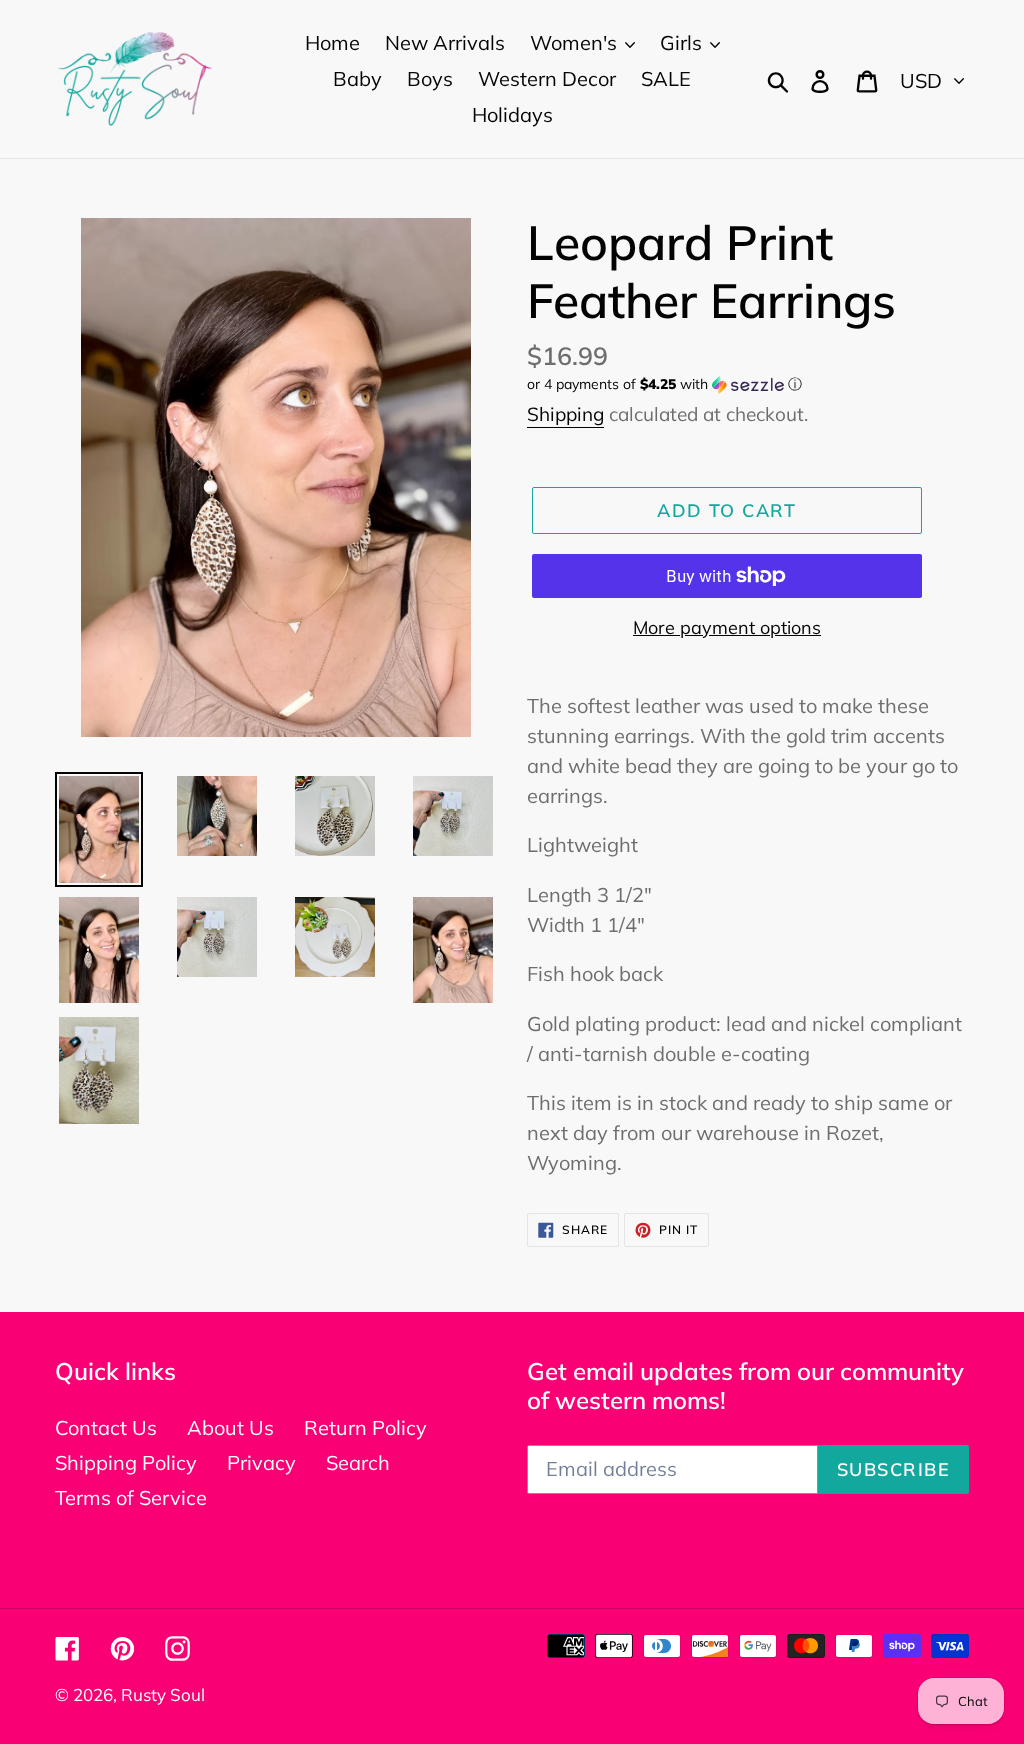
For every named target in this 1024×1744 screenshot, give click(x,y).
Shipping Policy (126, 1462)
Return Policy (365, 1427)
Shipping (565, 414)
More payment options (727, 627)
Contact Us (106, 1427)
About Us (230, 1427)
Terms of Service (131, 1497)
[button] (748, 384)
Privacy (261, 1462)
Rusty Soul (163, 1694)
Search (358, 1462)
